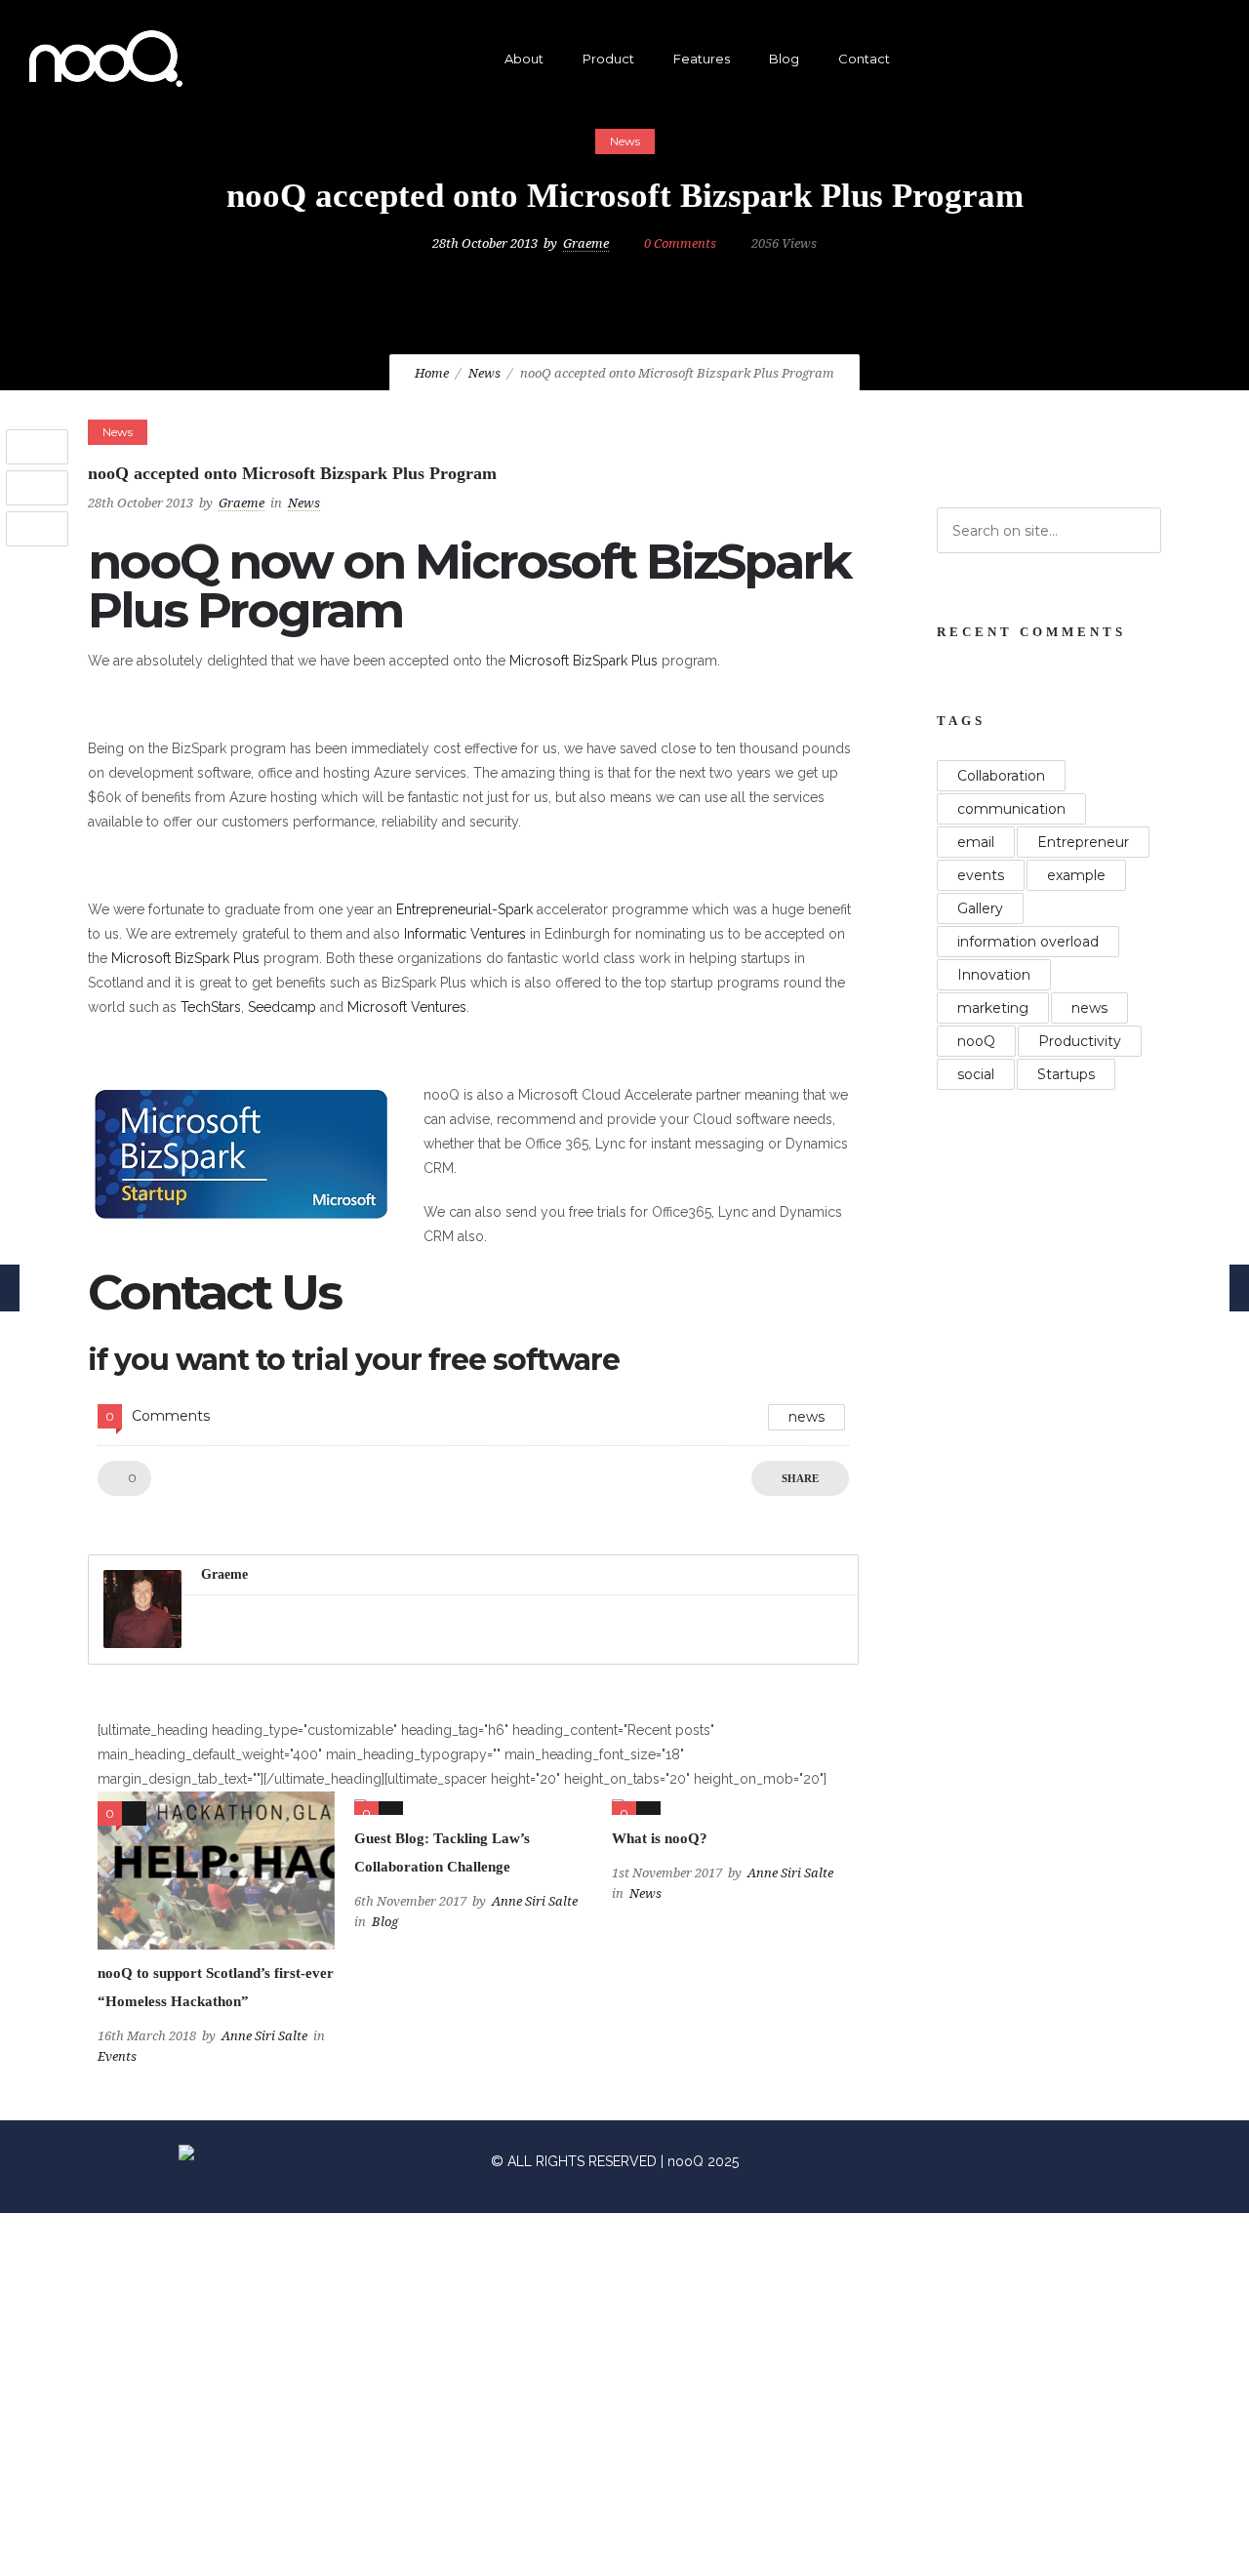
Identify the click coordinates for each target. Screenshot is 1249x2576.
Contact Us (214, 1292)
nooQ (976, 1041)
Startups (1066, 1074)
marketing (993, 1008)
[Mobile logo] (481, 2563)
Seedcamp (282, 1007)
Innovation (994, 975)
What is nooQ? (660, 1838)
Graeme (586, 243)
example (1076, 875)
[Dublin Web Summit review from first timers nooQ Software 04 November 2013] (1233, 1288)
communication (1011, 809)
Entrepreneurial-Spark (464, 909)
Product (608, 59)
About (524, 59)
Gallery (980, 908)
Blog (784, 59)
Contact (864, 59)
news (806, 1417)
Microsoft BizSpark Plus (584, 661)
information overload (1028, 942)
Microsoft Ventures (407, 1007)
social (976, 1074)
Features (702, 59)
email (976, 842)
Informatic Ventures (465, 934)
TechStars (211, 1007)
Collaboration (1001, 776)
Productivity (1080, 1041)
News (484, 373)
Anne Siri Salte (264, 2036)
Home (432, 373)
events (981, 875)
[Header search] (1196, 61)
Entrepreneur (1083, 842)
